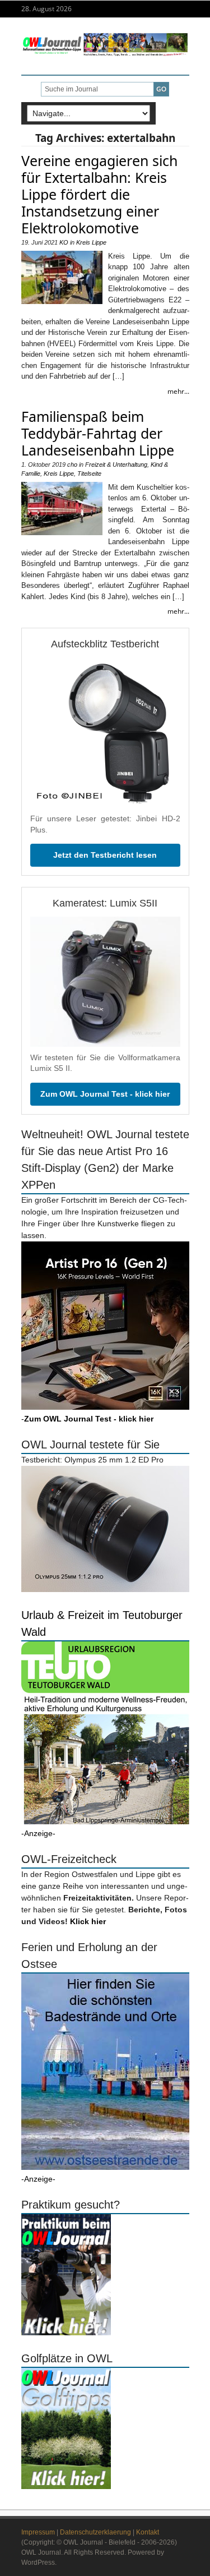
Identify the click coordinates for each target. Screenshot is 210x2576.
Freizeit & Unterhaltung (116, 464)
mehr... (178, 391)
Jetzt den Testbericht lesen (105, 855)
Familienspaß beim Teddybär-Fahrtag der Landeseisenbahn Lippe (98, 433)
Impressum (38, 2532)
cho (72, 464)
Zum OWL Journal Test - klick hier (105, 1094)
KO (64, 242)
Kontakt (148, 2532)
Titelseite (89, 473)
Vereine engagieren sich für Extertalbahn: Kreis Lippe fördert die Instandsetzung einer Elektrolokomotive (99, 194)
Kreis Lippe (91, 242)
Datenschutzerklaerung (95, 2532)
